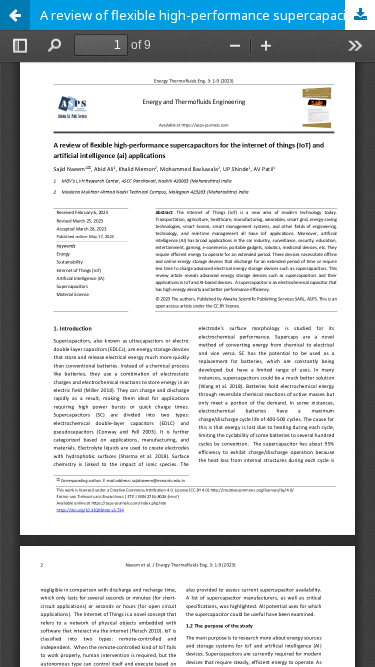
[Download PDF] (360, 15)
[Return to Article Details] (15, 15)
